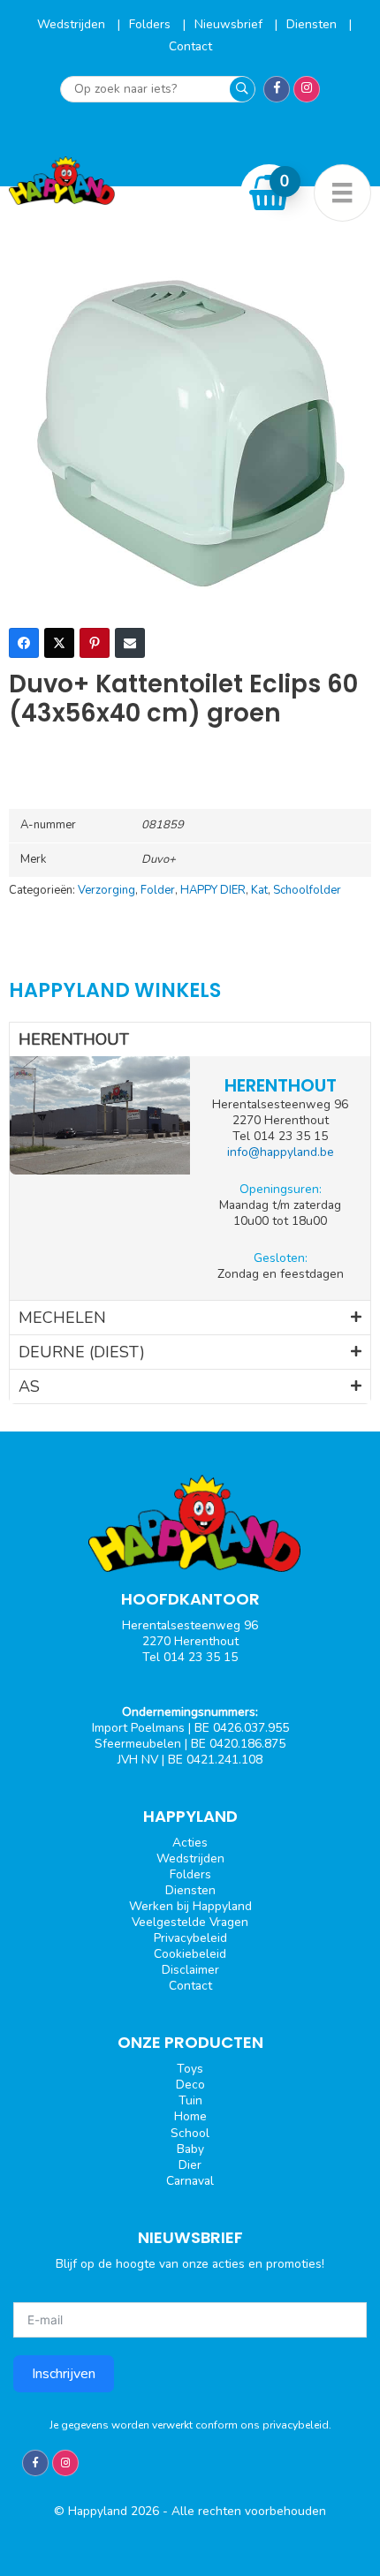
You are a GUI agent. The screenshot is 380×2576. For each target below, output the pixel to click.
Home (190, 2116)
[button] (190, 1039)
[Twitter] (59, 643)
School (190, 2133)
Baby (190, 2149)
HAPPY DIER (213, 890)
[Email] (130, 643)
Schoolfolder (307, 890)
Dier (190, 2165)
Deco (190, 2085)
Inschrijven (64, 2374)
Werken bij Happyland (190, 1906)
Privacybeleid (190, 1938)
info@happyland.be (281, 1152)
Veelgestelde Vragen (190, 1922)
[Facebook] (24, 643)
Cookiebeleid (190, 1954)
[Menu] (342, 193)
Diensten (313, 24)
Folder (158, 890)
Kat (259, 890)
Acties (190, 1843)
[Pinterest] (95, 643)
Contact (190, 46)
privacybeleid (296, 2425)
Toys (190, 2069)
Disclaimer (190, 1970)
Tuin (190, 2100)
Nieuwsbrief (230, 24)
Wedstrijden (73, 24)
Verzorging (106, 890)
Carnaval (190, 2181)
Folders (152, 24)
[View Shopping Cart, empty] (270, 193)
